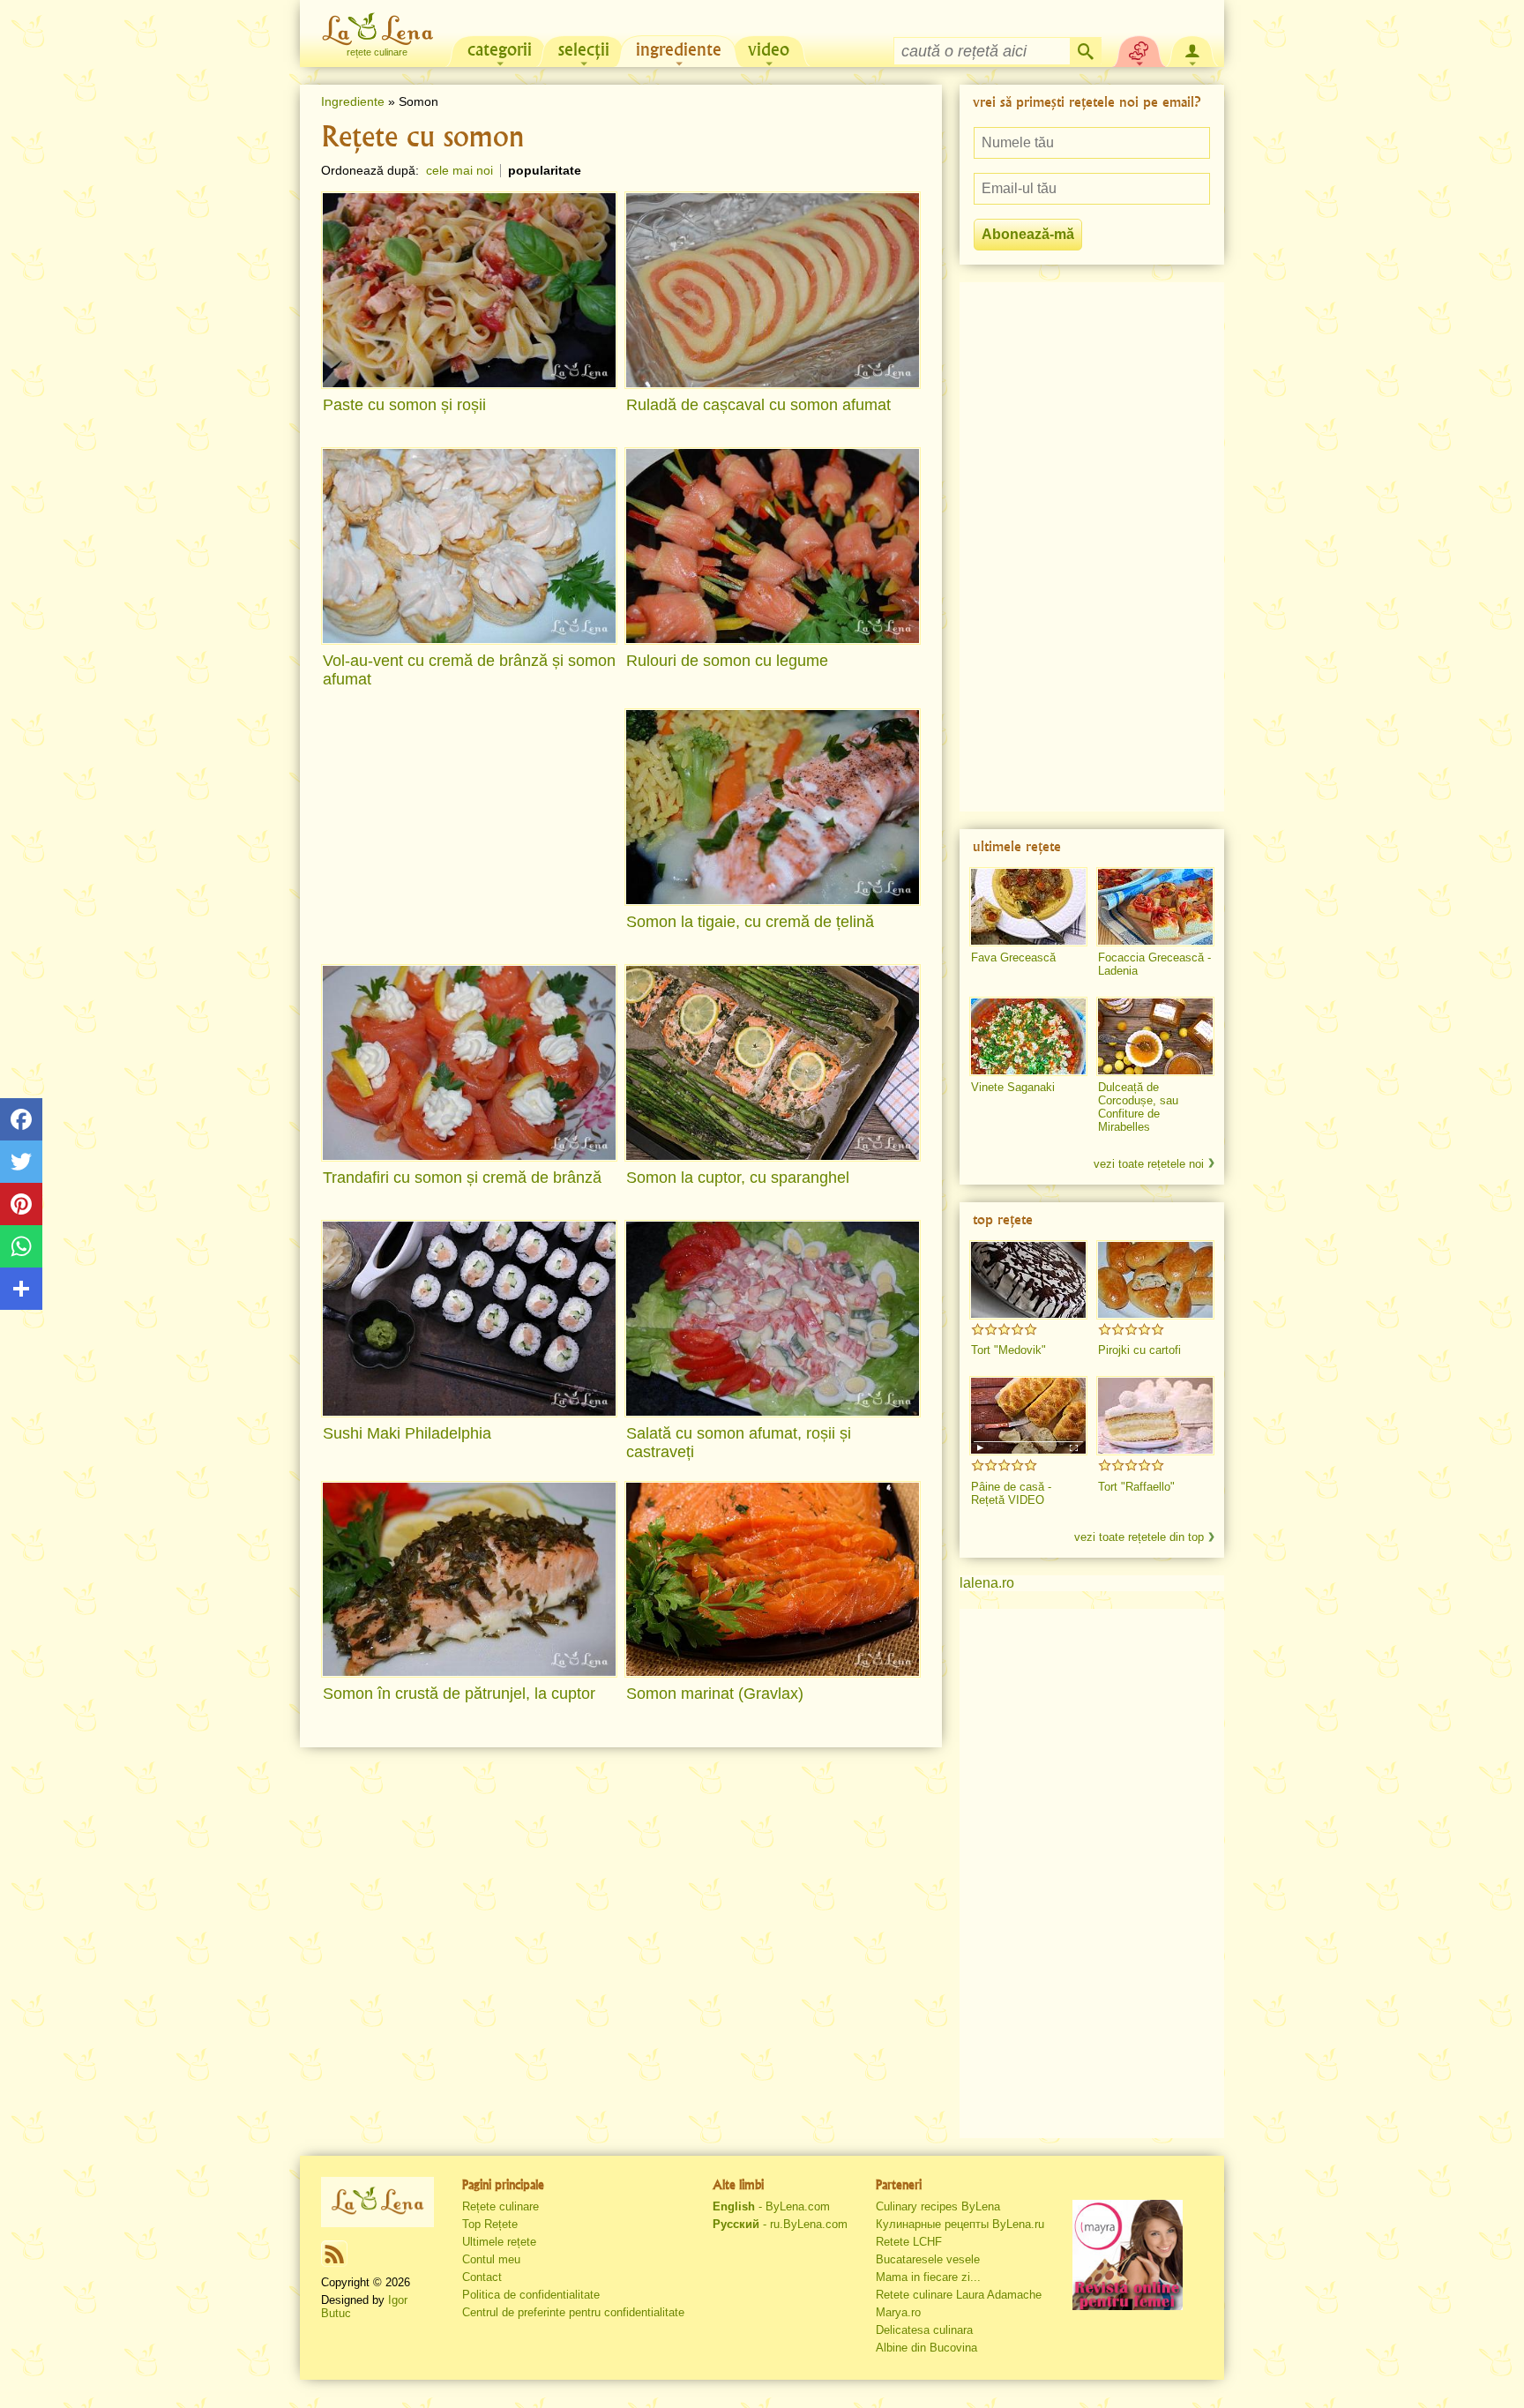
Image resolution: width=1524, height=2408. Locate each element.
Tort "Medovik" (1009, 1350)
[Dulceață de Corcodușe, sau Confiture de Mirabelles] (1155, 1036)
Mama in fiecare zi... (928, 2277)
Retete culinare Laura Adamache (959, 2295)
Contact (482, 2277)
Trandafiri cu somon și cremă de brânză (462, 1178)
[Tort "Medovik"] (1028, 1280)
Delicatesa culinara (924, 2330)
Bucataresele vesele (928, 2259)
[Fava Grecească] (1028, 907)
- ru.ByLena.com (780, 2224)
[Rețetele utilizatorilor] (1139, 49)
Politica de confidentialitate (531, 2295)
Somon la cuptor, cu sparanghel (738, 1178)
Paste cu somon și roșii (404, 405)
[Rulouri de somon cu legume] (773, 546)
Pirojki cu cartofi (1139, 1350)
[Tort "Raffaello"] (1155, 1416)
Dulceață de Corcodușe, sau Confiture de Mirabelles (1138, 1107)
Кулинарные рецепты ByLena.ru (960, 2224)
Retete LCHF (909, 2242)
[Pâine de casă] (1028, 1416)
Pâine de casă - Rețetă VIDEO (1011, 1493)
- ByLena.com (771, 2206)
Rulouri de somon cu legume (727, 661)
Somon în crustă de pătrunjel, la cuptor (459, 1694)
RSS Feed (334, 2254)
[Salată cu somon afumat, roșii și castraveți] (773, 1319)
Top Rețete (490, 2224)
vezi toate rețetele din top (1139, 1537)
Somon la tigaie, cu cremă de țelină (750, 922)
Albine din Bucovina (926, 2348)
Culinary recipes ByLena (938, 2206)
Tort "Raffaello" (1136, 1487)
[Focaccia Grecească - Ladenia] (1155, 907)
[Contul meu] (1192, 49)
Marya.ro (898, 2312)
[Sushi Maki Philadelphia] (469, 1319)
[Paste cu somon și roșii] (469, 290)
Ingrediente (353, 102)
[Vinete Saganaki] (1028, 1036)
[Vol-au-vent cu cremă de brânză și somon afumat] (469, 546)
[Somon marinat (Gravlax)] (773, 1580)
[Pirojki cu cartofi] (1155, 1280)
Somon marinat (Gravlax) (715, 1694)
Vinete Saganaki (1013, 1087)
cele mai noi (459, 171)
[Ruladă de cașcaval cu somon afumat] (773, 290)
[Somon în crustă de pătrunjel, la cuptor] (469, 1580)
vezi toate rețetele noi (1149, 1164)
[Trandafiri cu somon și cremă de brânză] (469, 1063)
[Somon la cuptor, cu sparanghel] (773, 1063)
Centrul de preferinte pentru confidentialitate (573, 2312)
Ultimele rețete (499, 2242)
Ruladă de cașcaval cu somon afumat (758, 405)
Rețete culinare (501, 2206)
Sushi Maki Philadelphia (407, 1433)
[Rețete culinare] (377, 2202)
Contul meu (491, 2259)
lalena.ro (987, 1583)
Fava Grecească (1013, 957)
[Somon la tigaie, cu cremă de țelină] (773, 807)
